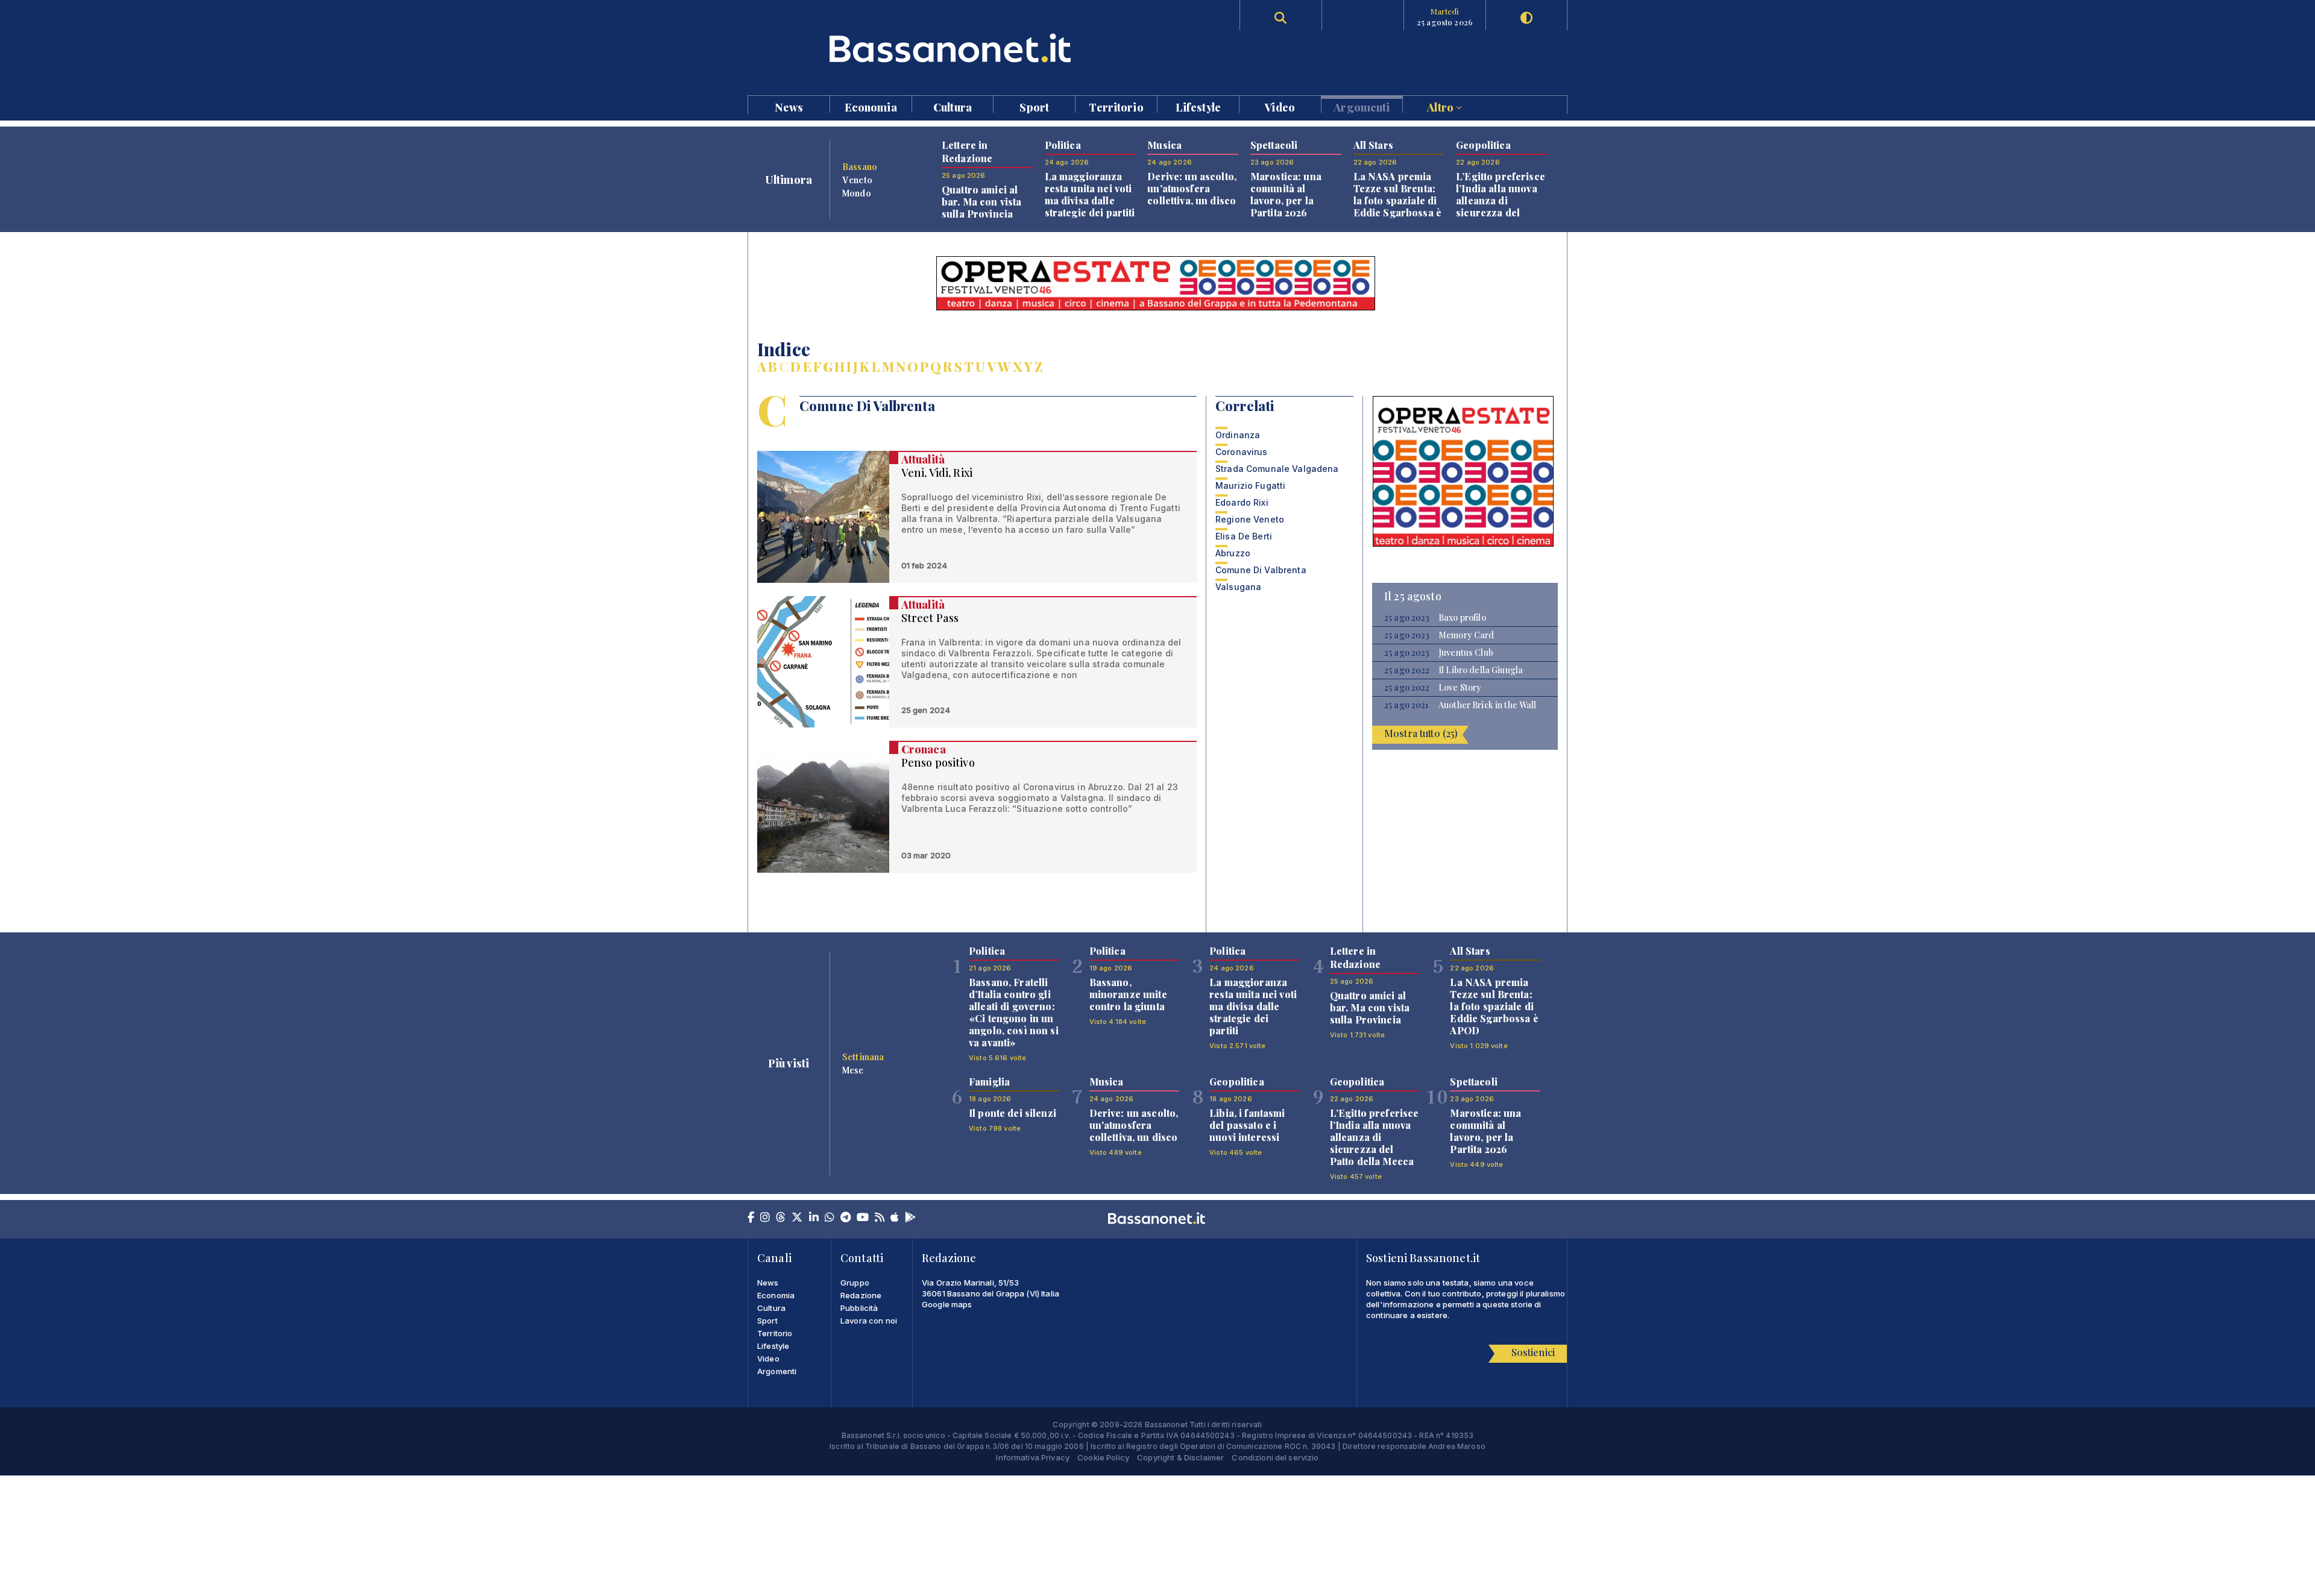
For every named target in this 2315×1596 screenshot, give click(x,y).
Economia (871, 106)
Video (1280, 106)
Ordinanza (1238, 435)
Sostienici (1533, 1352)
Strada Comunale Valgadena (1277, 469)
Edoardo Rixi (1242, 502)
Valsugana (1238, 587)
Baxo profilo (1462, 618)
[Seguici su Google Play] (910, 1218)
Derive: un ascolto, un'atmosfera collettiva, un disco (1192, 188)
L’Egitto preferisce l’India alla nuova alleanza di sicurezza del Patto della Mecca (1501, 200)
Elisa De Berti (1244, 536)
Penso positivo (938, 762)
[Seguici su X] (797, 1218)
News (789, 106)
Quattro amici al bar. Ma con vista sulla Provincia (981, 202)
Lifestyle (1198, 106)
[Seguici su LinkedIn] (814, 1218)
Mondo (857, 193)
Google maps (947, 1304)
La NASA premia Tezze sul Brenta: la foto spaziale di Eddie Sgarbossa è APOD (1397, 200)
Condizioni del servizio (1275, 1457)
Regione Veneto (1250, 519)
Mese (853, 1070)
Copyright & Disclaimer (1180, 1457)
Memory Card (1466, 635)
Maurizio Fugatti (1250, 485)
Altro (1441, 106)
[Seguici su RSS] (880, 1218)
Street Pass (930, 618)
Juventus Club (1466, 653)
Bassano (860, 166)
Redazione (861, 1295)
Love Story (1460, 688)
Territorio (1116, 106)
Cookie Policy (1103, 1457)
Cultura (953, 106)
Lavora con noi (869, 1321)
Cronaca (924, 749)
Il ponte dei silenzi (1013, 1113)
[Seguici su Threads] (781, 1218)
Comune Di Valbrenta (1261, 570)
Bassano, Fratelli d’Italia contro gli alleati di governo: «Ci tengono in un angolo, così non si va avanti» (1014, 1012)
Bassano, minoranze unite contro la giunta (1128, 994)
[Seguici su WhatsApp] (830, 1218)
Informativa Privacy (1033, 1457)
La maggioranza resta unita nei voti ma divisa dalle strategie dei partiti (1090, 194)
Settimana (863, 1057)
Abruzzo (1233, 553)
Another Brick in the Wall (1488, 705)
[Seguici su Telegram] (846, 1218)
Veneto (857, 180)
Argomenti (1362, 106)
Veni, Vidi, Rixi (937, 473)
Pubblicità (859, 1308)
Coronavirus (1242, 452)
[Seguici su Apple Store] (895, 1218)
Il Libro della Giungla (1481, 670)
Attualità (923, 459)
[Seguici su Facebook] (751, 1218)
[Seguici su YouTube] (863, 1218)
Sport (1034, 106)
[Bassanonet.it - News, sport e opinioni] (953, 48)
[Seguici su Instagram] (765, 1218)
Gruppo (855, 1283)
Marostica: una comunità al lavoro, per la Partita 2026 (1286, 194)
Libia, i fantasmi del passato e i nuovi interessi (1247, 1125)
